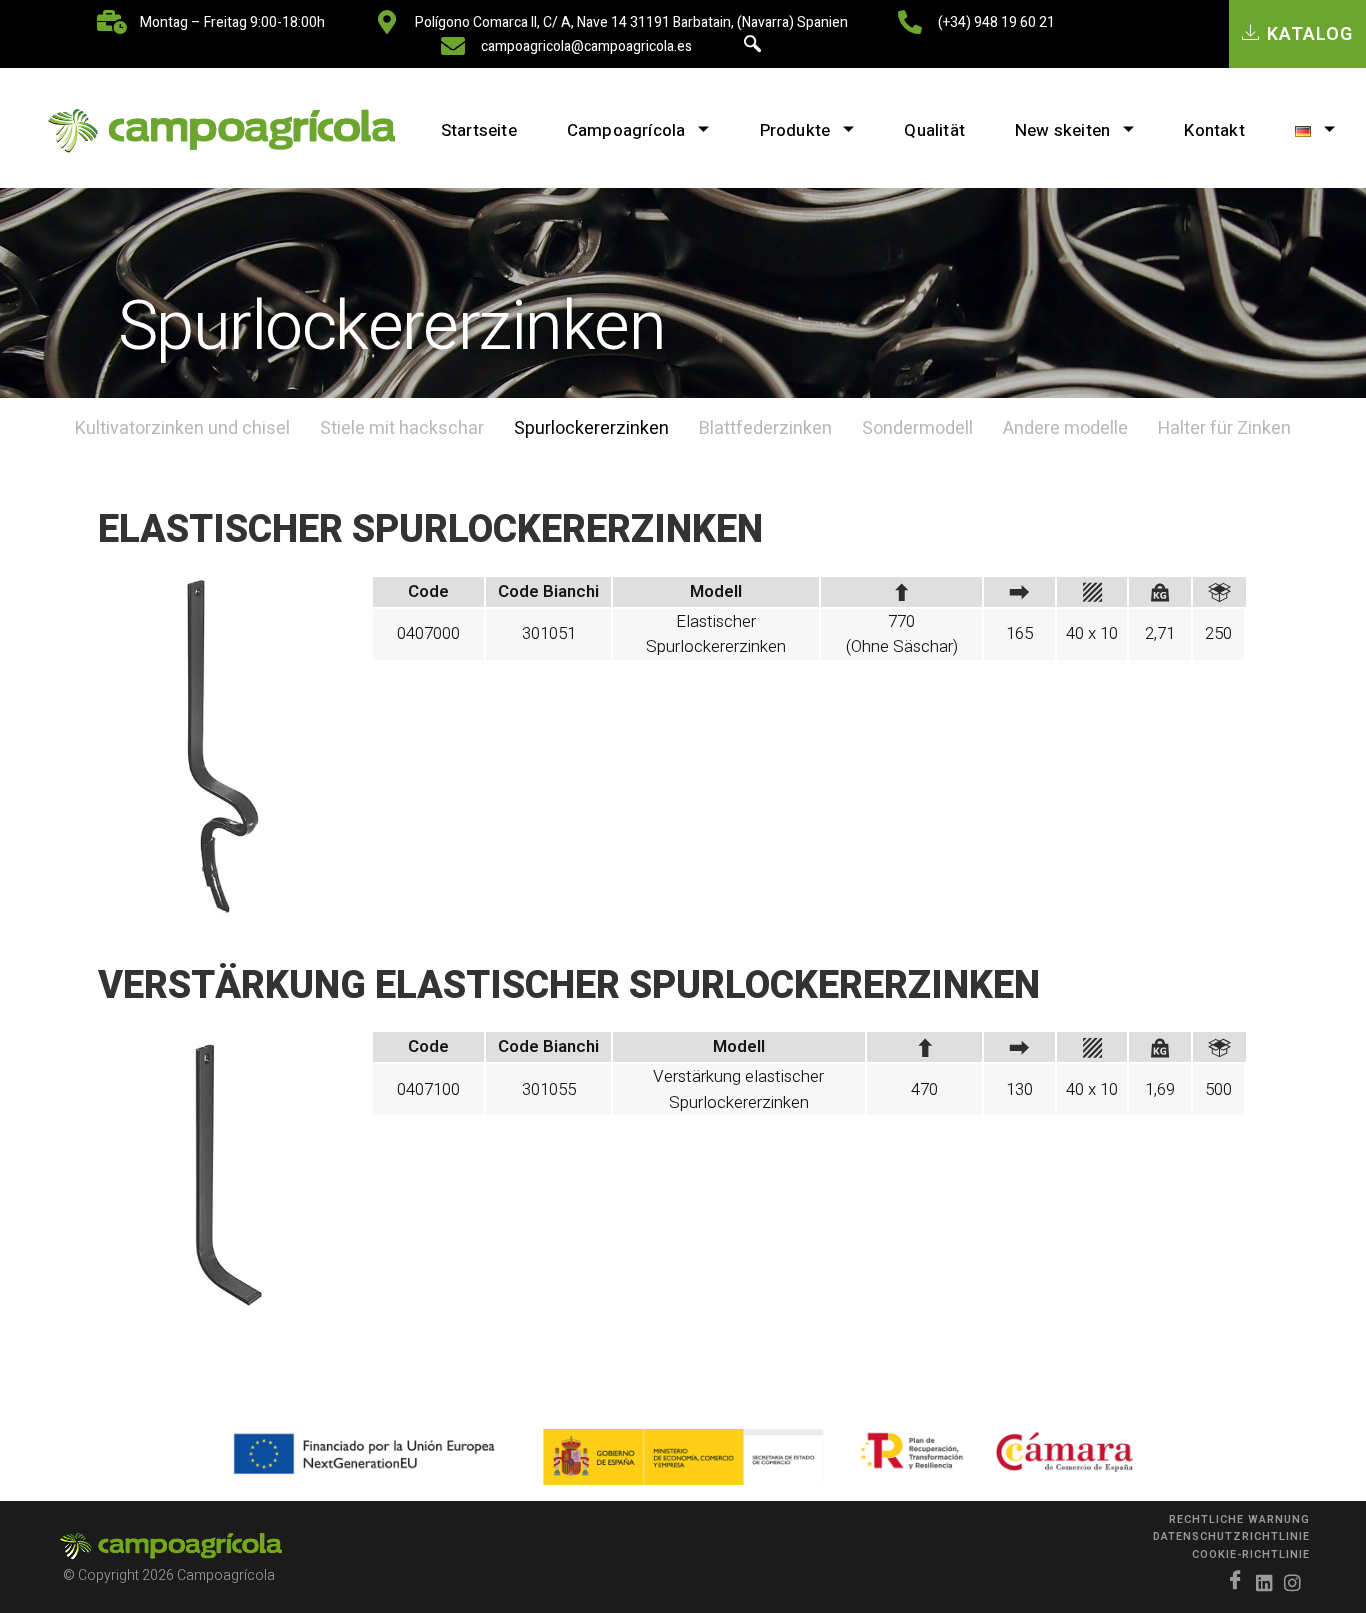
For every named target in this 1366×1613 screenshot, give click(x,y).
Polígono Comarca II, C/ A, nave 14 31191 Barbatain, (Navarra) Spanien (631, 22)
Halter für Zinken (1224, 428)
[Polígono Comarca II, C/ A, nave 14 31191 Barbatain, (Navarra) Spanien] (387, 22)
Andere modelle (1065, 428)
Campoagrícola (626, 130)
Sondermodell (917, 428)
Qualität (934, 130)
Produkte (795, 130)
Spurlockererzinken (591, 428)
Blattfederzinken (765, 428)
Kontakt (1214, 130)
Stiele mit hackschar (402, 428)
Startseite (479, 130)
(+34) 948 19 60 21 (996, 22)
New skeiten (1062, 130)
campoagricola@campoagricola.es (586, 46)
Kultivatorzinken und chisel (182, 428)
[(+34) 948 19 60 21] (910, 22)
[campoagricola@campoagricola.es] (453, 46)
